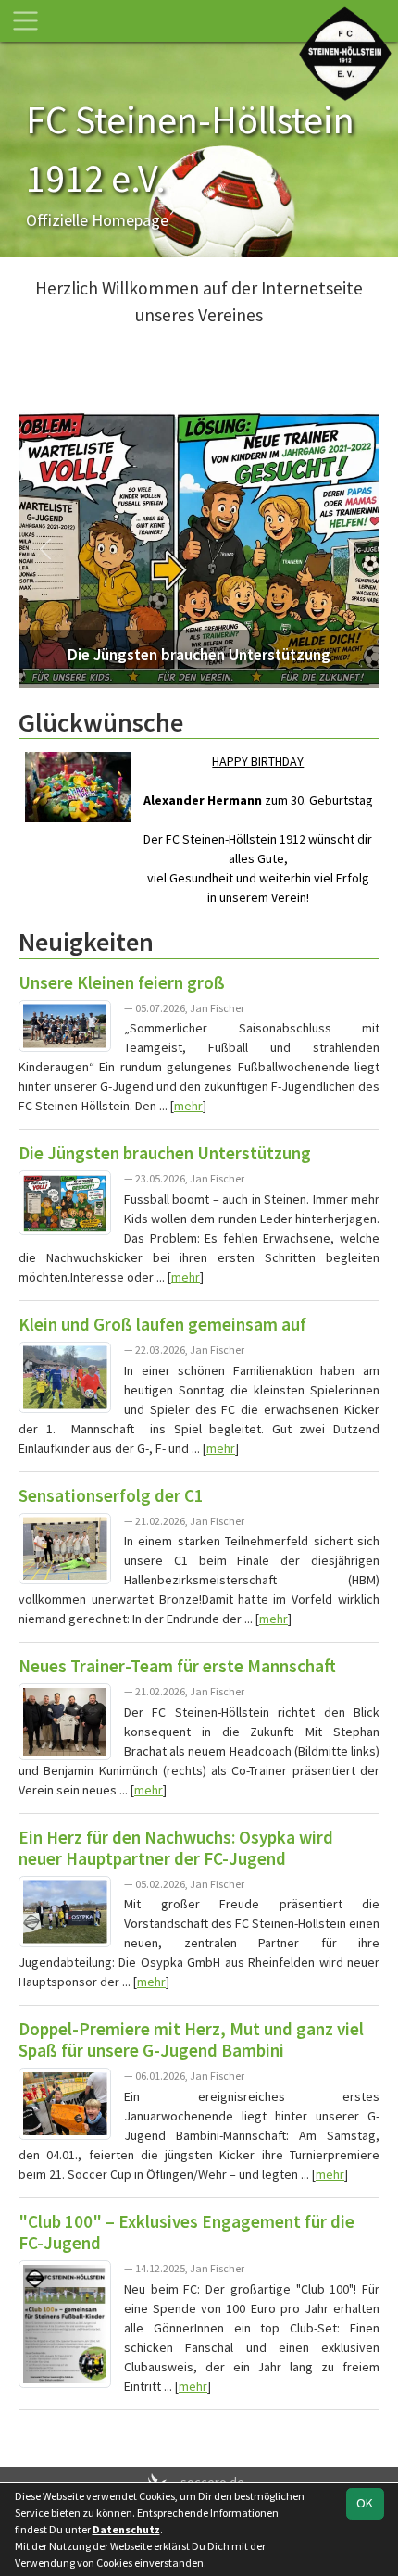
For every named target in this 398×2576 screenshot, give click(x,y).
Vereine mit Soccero (199, 2435)
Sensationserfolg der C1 (111, 1495)
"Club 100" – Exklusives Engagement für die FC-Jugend (187, 2232)
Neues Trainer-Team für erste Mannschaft (177, 1666)
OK (365, 2503)
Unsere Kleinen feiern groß (122, 982)
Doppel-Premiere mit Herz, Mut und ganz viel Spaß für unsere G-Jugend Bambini (191, 2039)
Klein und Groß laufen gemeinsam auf (162, 1324)
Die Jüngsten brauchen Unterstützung (165, 1153)
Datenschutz (126, 2529)
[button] (46, 549)
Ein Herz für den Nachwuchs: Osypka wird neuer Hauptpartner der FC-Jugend (176, 1848)
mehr (188, 1106)
